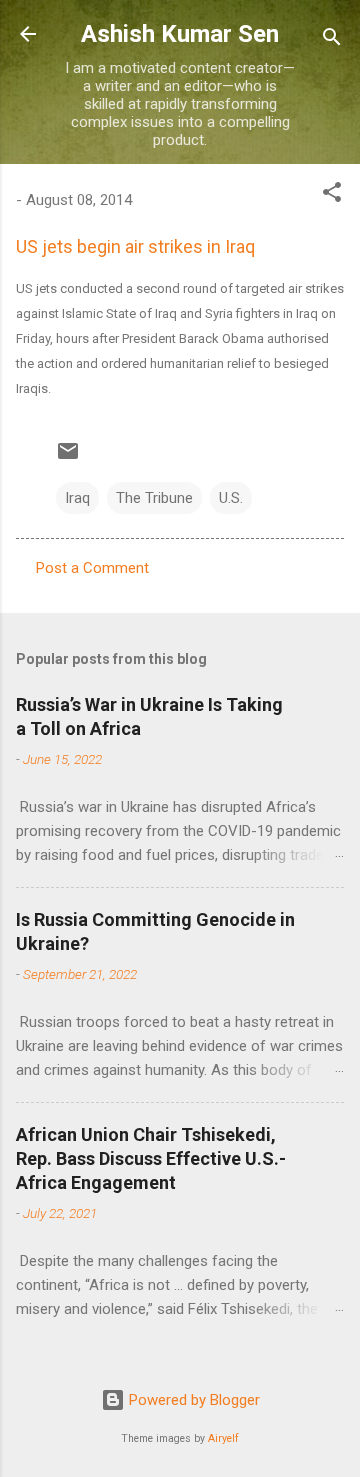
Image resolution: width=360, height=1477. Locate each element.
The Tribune (154, 498)
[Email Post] (68, 458)
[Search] (332, 40)
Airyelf (223, 1438)
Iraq (77, 498)
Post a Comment (92, 568)
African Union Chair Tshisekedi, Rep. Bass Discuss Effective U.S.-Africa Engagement (151, 1158)
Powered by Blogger (192, 1400)
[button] (332, 195)
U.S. (231, 498)
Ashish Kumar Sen (180, 34)
